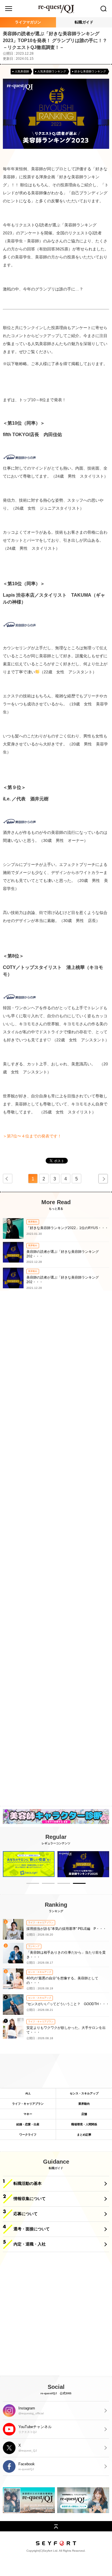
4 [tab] (79, 1884)
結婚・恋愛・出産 (28, 2124)
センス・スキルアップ (84, 2093)
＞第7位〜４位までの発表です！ (32, 1136)
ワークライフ (28, 2135)
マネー (28, 2114)
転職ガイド (84, 22)
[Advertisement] (56, 1554)
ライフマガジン (28, 22)
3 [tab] (64, 1884)
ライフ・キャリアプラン (28, 2104)
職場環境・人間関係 (84, 2124)
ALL (28, 2093)
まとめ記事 (84, 2135)
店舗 (84, 2114)
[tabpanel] (29, 1864)
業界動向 (84, 2104)
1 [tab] (33, 1884)
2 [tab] (48, 1884)
